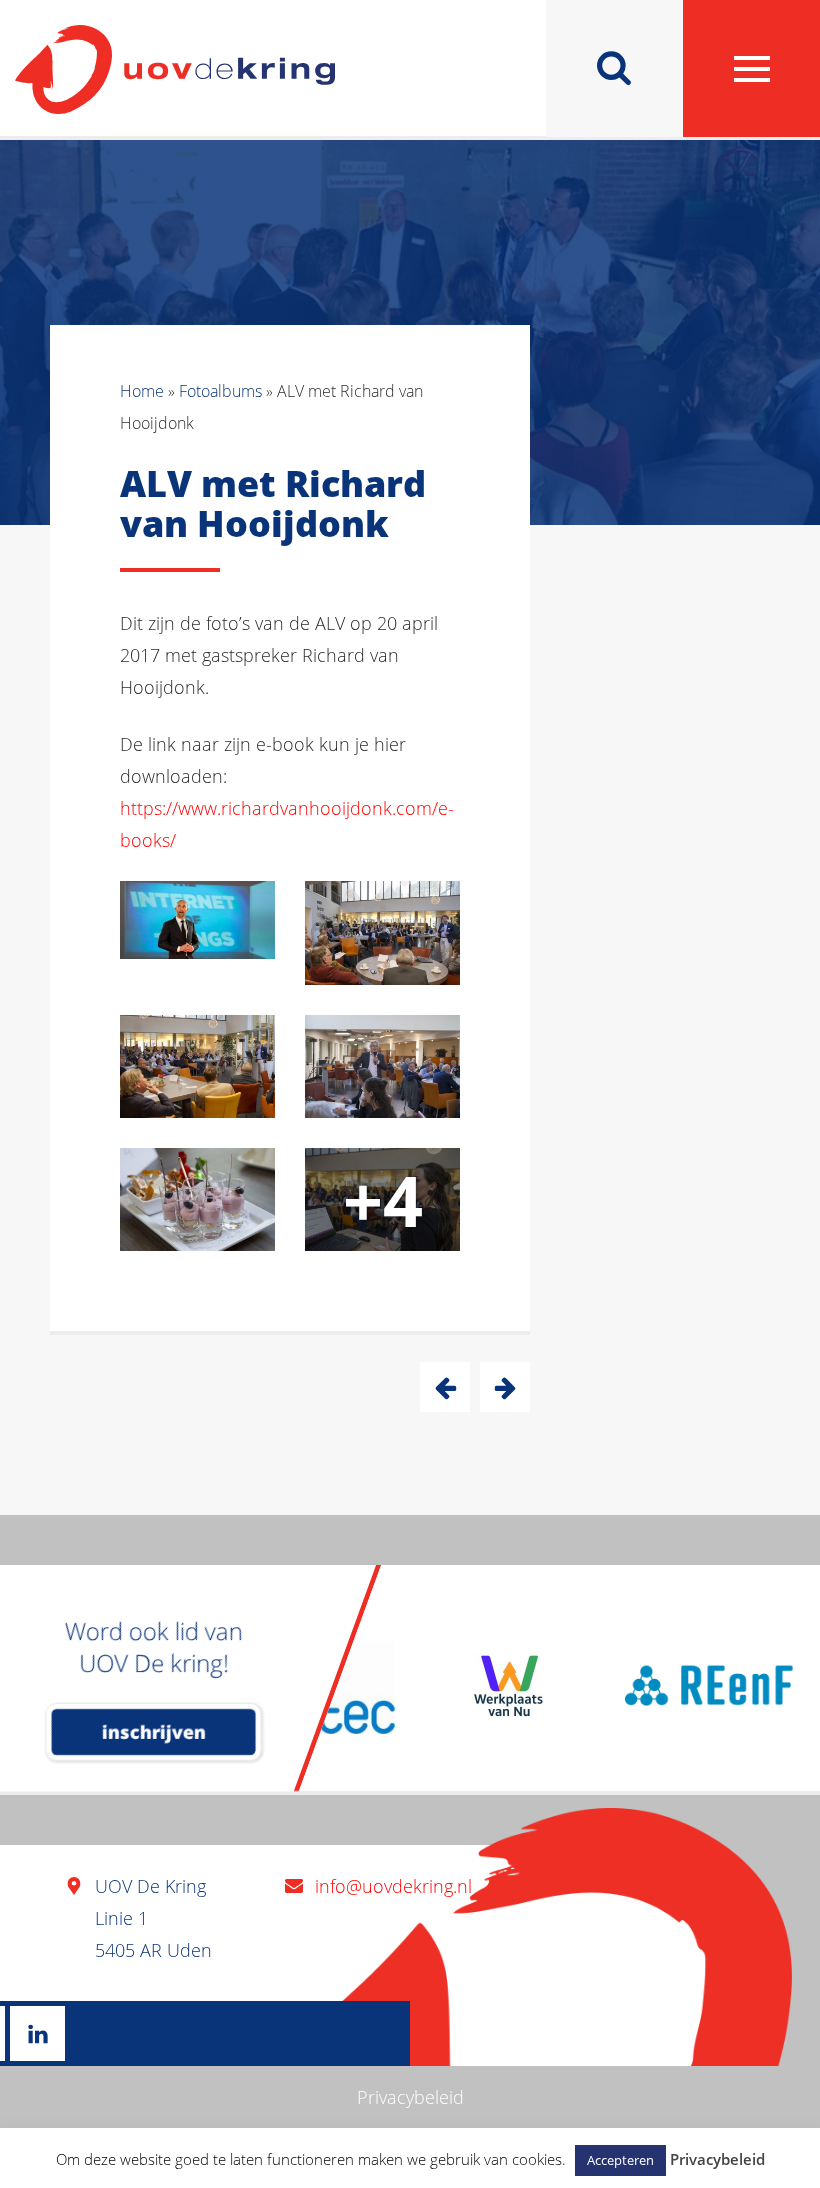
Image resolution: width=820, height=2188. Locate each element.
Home (142, 391)
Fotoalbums (220, 391)
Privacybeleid (410, 2097)
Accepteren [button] (620, 2160)
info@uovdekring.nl (393, 1886)
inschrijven (154, 1732)
